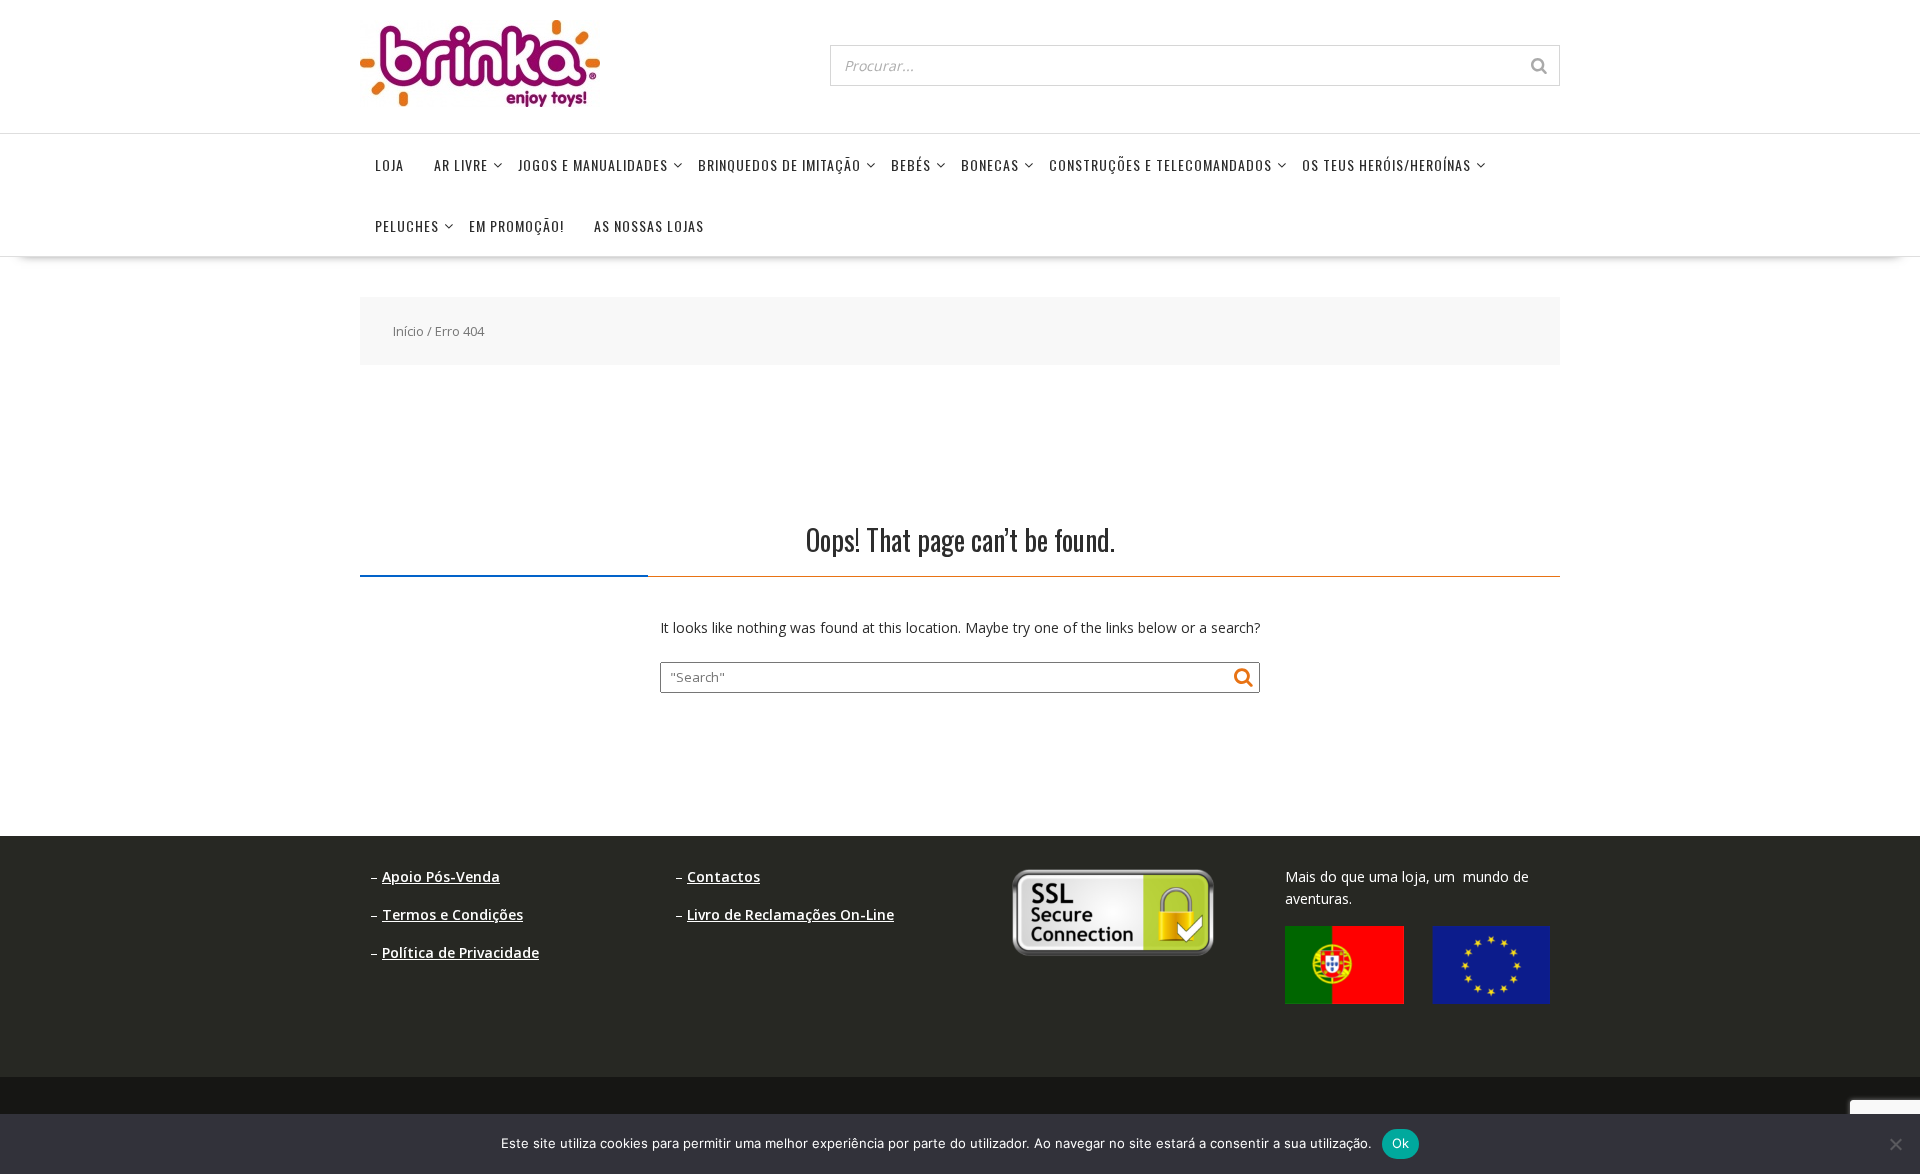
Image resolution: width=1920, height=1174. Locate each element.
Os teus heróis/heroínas (1386, 164)
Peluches (407, 225)
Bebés (911, 164)
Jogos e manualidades (593, 164)
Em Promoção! (516, 225)
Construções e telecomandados (1160, 164)
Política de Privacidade (460, 952)
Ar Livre (461, 164)
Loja (389, 164)
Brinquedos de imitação (779, 164)
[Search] (1539, 65)
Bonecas (990, 164)
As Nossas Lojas (649, 225)
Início (408, 331)
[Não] (1895, 1144)
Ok (1401, 1143)
